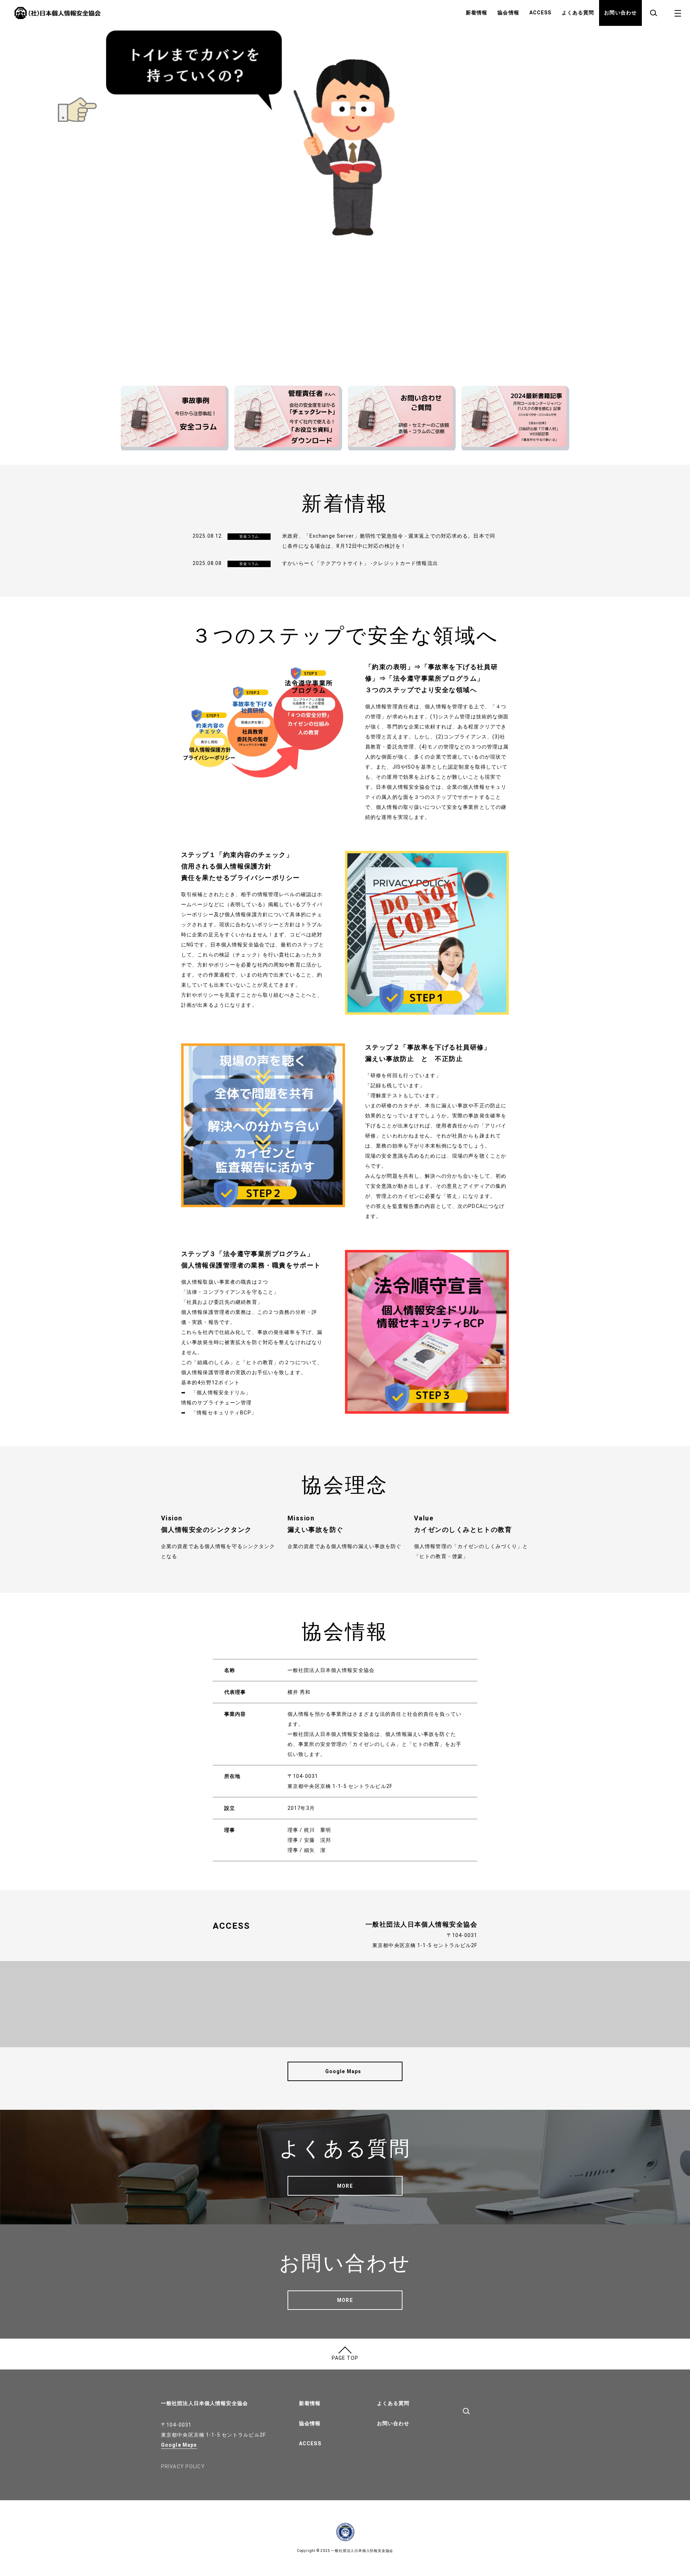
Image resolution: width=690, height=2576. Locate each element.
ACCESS (540, 13)
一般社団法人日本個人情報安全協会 (204, 2403)
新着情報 (477, 13)
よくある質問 (578, 13)
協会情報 (508, 13)
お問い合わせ (620, 13)
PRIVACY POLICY (183, 2466)
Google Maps (179, 2445)
